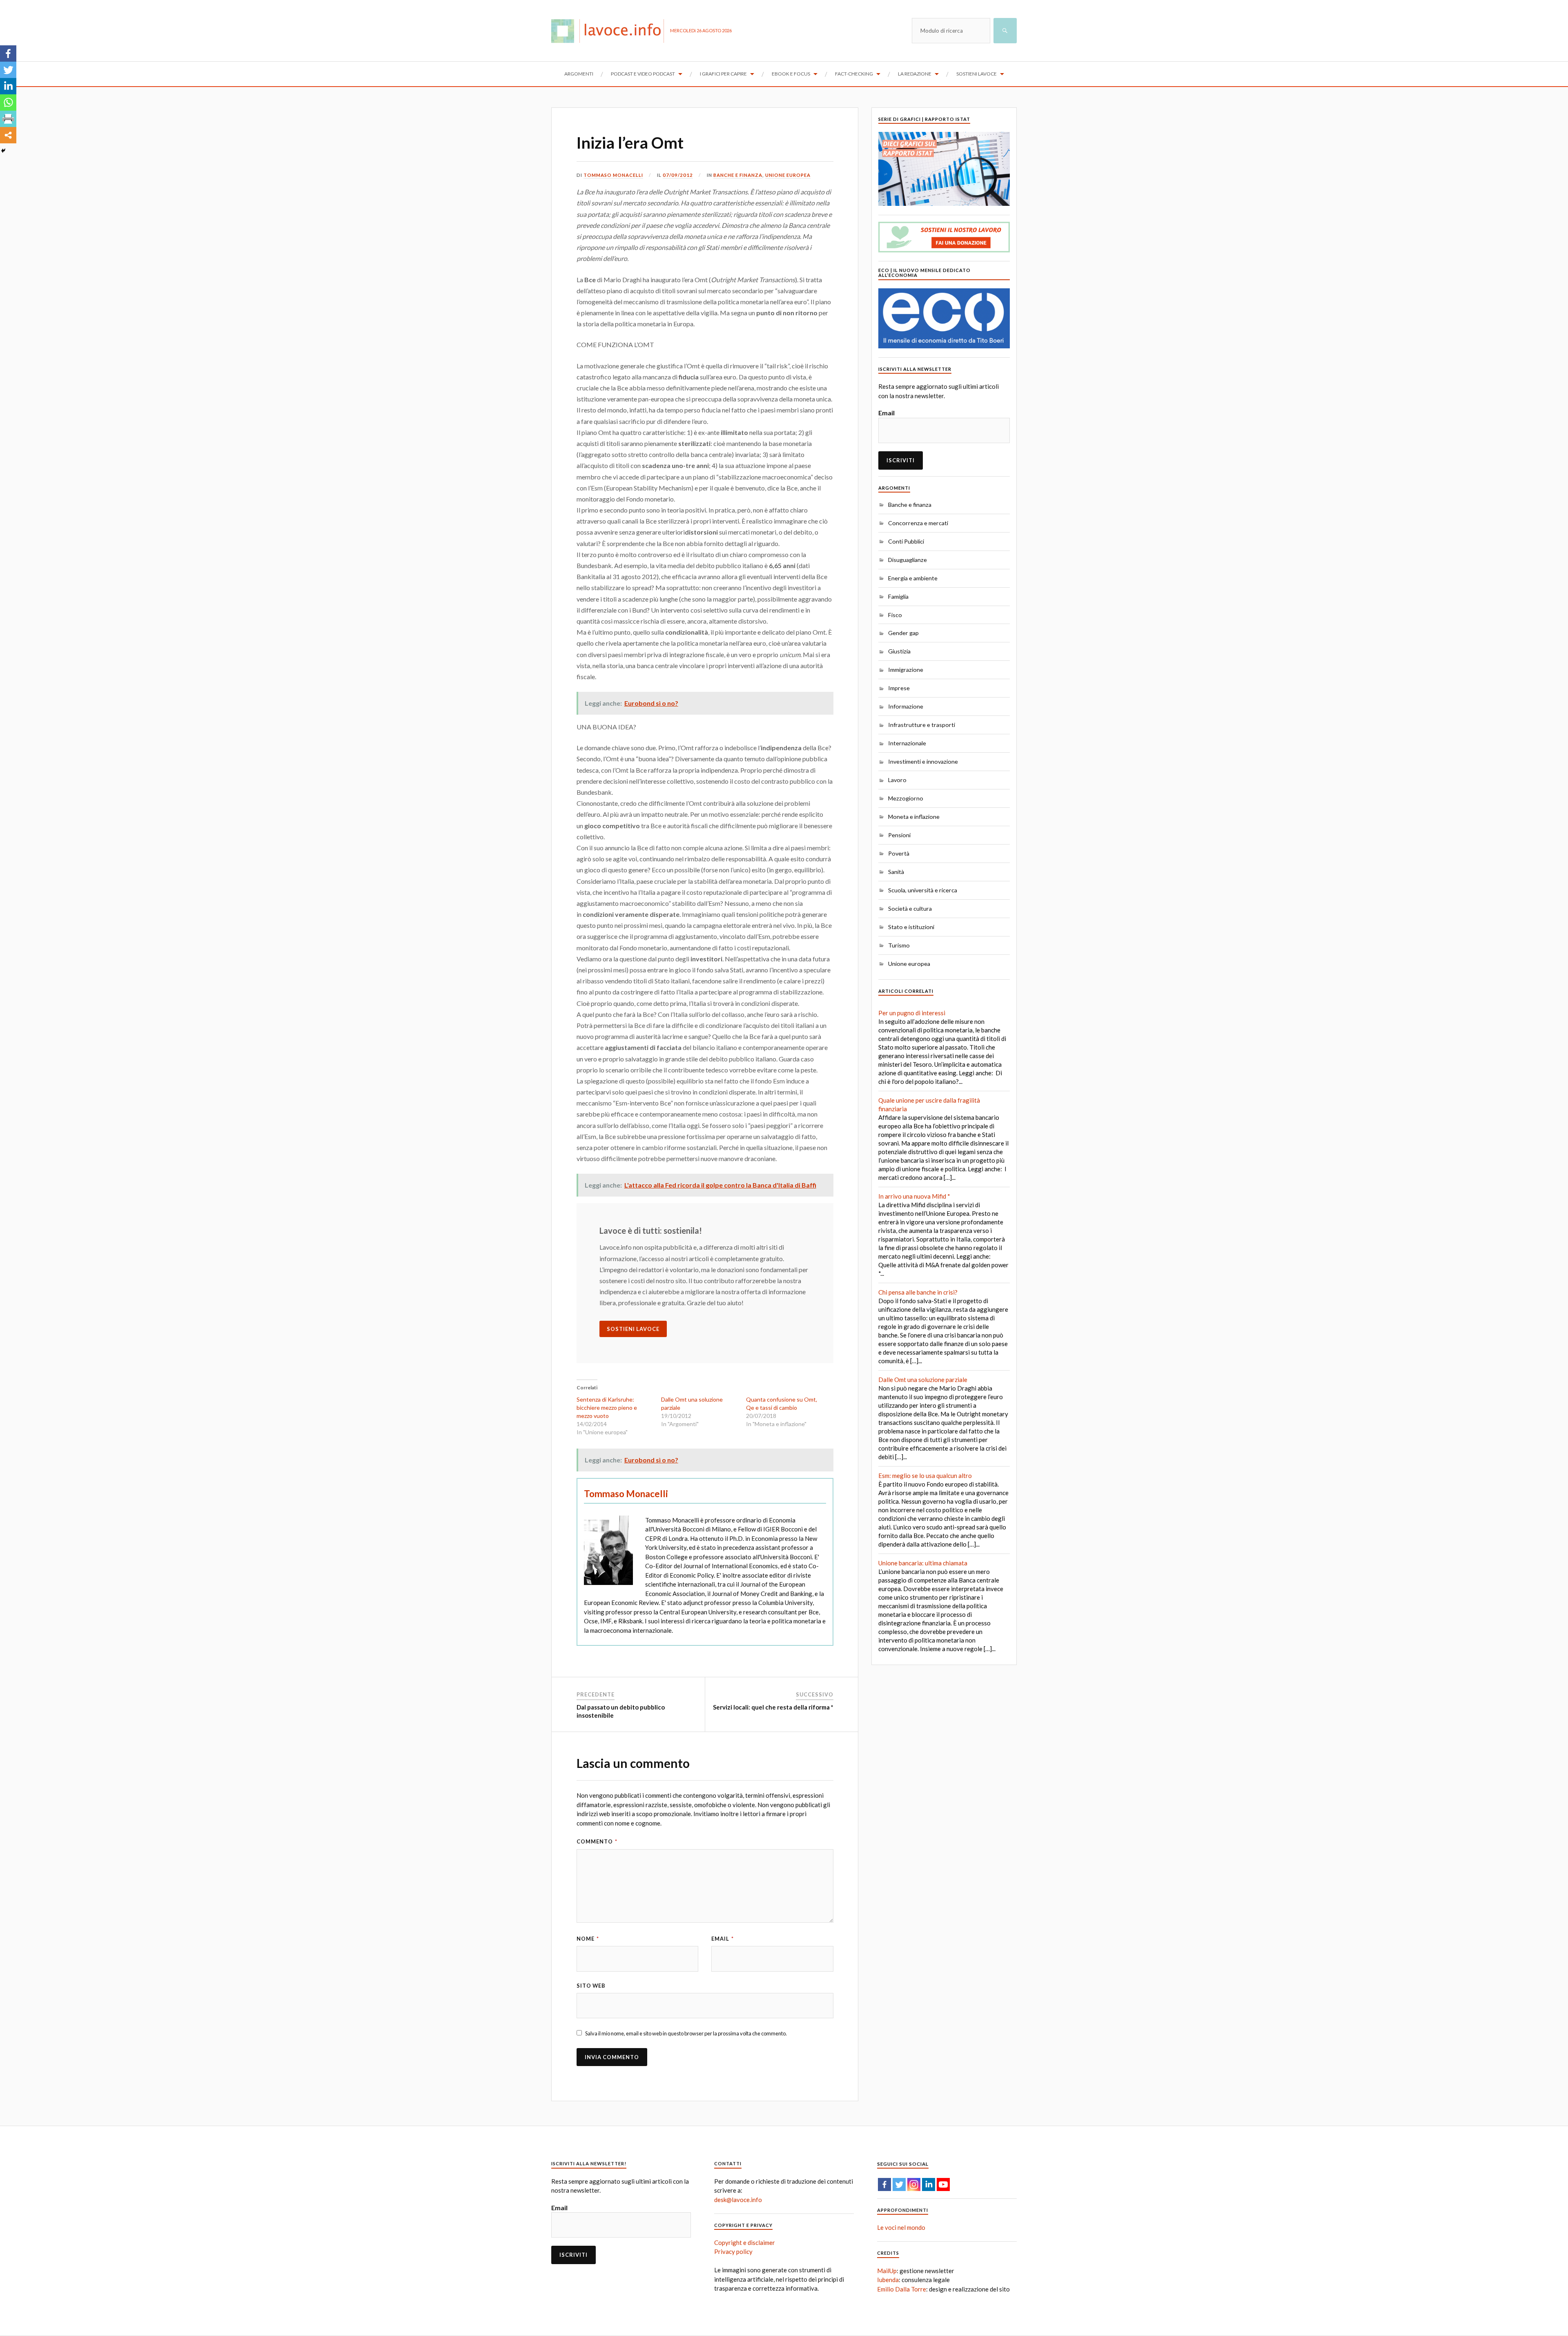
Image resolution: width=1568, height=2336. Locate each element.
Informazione (906, 706)
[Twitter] (8, 70)
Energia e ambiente (913, 578)
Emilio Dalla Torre (902, 2289)
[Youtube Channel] (943, 2184)
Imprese (899, 688)
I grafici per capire (723, 74)
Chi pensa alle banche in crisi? (918, 1292)
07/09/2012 (678, 175)
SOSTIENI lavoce (633, 1329)
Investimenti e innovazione (923, 761)
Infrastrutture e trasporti (922, 725)
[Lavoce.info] (611, 31)
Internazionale (907, 743)
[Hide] (3, 151)
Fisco (895, 615)
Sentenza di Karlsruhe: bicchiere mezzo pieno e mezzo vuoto (607, 1408)
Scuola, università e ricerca (923, 890)
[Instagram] (914, 2184)
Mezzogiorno (906, 798)
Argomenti (579, 74)
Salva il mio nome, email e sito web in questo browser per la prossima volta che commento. (686, 2033)
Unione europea (788, 175)
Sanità (896, 872)
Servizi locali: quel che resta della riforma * (773, 1707)
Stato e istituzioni (911, 927)
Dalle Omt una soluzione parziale (923, 1380)
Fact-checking (854, 74)
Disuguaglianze (908, 560)
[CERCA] (1005, 31)
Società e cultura (910, 908)
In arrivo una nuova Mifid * (914, 1196)
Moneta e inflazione (914, 817)
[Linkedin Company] (929, 2184)
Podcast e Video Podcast (643, 74)
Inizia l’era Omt (630, 143)
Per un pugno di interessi (912, 1013)
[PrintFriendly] (8, 119)
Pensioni (899, 835)
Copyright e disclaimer (745, 2242)
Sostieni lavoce (977, 74)
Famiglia (898, 596)
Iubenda (888, 2280)
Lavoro (897, 780)
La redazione (915, 74)
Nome (588, 1939)
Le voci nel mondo (901, 2227)
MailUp (887, 2271)
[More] (8, 135)
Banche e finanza (738, 175)
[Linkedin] (8, 86)
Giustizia (899, 651)
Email (723, 1939)
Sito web (591, 1986)
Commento (597, 1841)
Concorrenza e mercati (918, 523)
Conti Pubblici (906, 541)
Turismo (899, 945)
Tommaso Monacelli (613, 175)
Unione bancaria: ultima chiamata (923, 1563)
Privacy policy (733, 2251)
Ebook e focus (791, 74)
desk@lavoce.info (738, 2200)
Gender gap (903, 633)
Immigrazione (906, 670)
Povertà (899, 853)
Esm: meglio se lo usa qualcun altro (925, 1476)
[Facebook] (8, 53)
